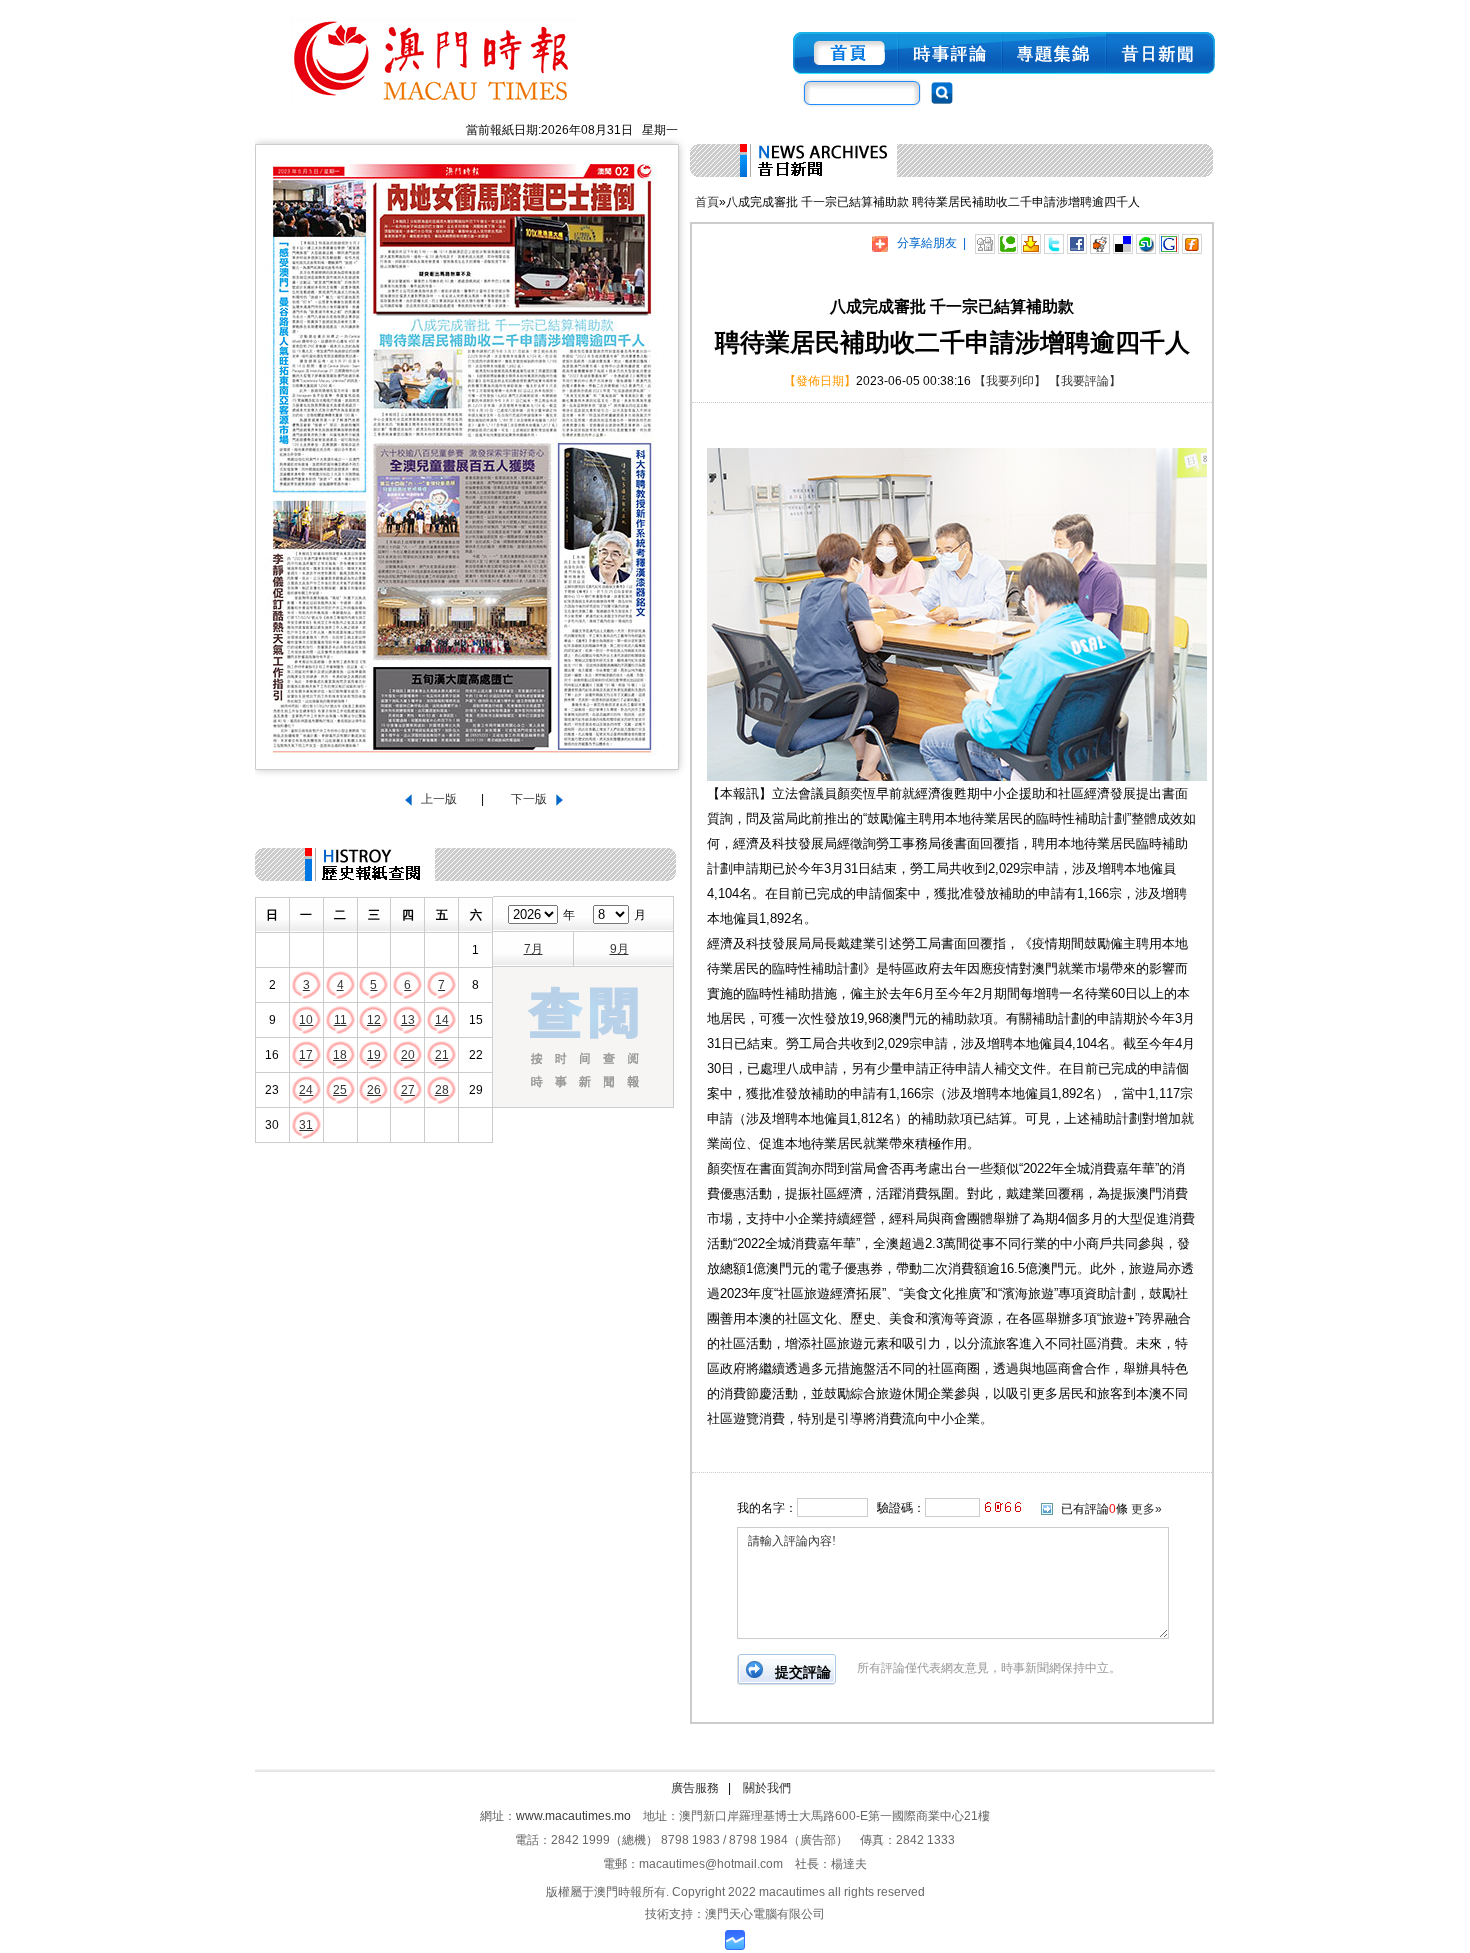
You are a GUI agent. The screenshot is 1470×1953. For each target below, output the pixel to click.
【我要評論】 (1085, 381)
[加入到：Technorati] (1008, 243)
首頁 (707, 202)
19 (374, 1055)
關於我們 (767, 1788)
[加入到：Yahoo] (1031, 243)
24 (306, 1090)
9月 (619, 949)
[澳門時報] (433, 108)
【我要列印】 (1010, 381)
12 (374, 1020)
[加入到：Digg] (985, 243)
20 (408, 1055)
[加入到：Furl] (1192, 243)
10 (306, 1020)
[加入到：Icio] (1123, 243)
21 (442, 1055)
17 (306, 1055)
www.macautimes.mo (573, 1816)
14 (442, 1020)
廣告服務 (695, 1788)
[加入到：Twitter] (1054, 243)
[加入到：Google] (1169, 243)
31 (306, 1125)
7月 (533, 949)
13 (408, 1020)
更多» (1146, 1509)
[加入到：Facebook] (1077, 243)
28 (442, 1090)
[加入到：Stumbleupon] (1146, 243)
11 (340, 1020)
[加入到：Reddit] (1100, 243)
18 (340, 1055)
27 (408, 1090)
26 (374, 1090)
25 (340, 1090)
